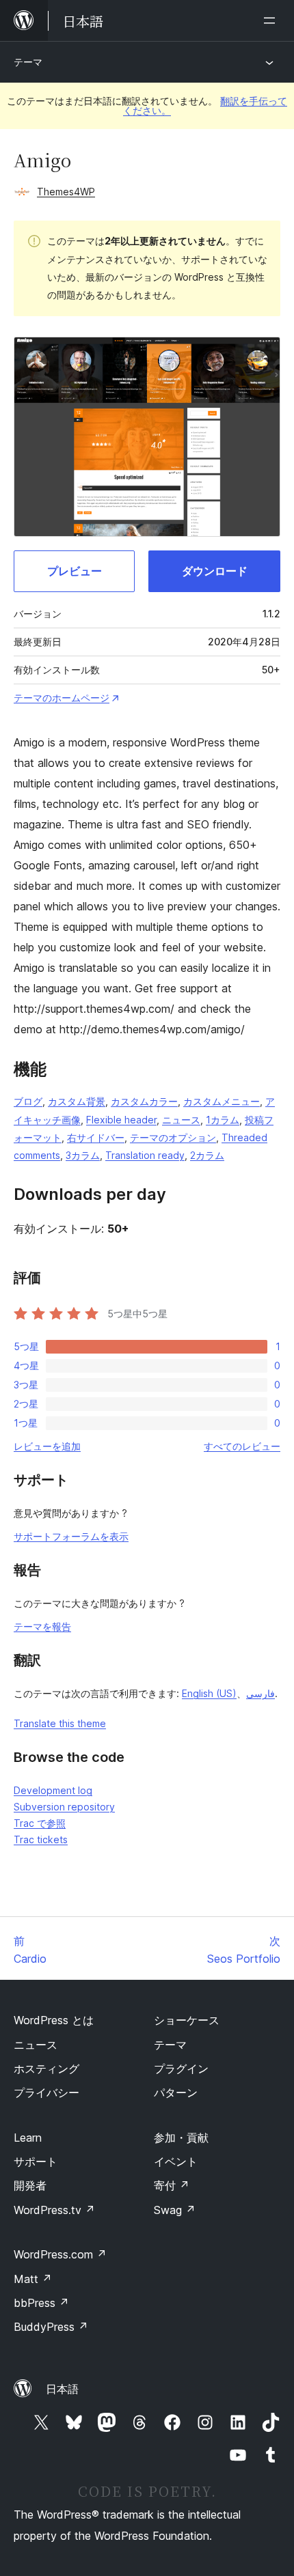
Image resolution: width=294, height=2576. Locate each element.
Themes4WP (66, 192)
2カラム (207, 1155)
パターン (176, 2092)
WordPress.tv (54, 2210)
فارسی (260, 1693)
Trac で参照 (40, 1823)
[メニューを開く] (272, 20)
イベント (176, 2161)
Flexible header (121, 1120)
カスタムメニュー (222, 1101)
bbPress (41, 2303)
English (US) (209, 1693)
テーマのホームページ (62, 698)
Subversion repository (64, 1807)
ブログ (28, 1101)
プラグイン (181, 2069)
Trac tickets (41, 1839)
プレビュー (75, 571)
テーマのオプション (173, 1137)
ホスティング (46, 2069)
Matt (33, 2279)
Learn (28, 2138)
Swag (175, 2210)
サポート (36, 2161)
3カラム (83, 1155)
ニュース (181, 1120)
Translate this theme (60, 1723)
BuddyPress (51, 2327)
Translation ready (145, 1155)
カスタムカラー (144, 1101)
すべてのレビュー (242, 1446)
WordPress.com (60, 2254)
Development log (53, 1790)
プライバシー (46, 2092)
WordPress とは (54, 2020)
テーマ (28, 62)
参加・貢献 (181, 2138)
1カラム (223, 1120)
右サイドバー (96, 1137)
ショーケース (187, 2020)
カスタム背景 (77, 1101)
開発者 (30, 2185)
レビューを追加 (47, 1446)
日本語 (62, 2389)
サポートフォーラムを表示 (71, 1536)
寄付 (172, 2185)
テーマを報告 (42, 1626)
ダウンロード (215, 571)
